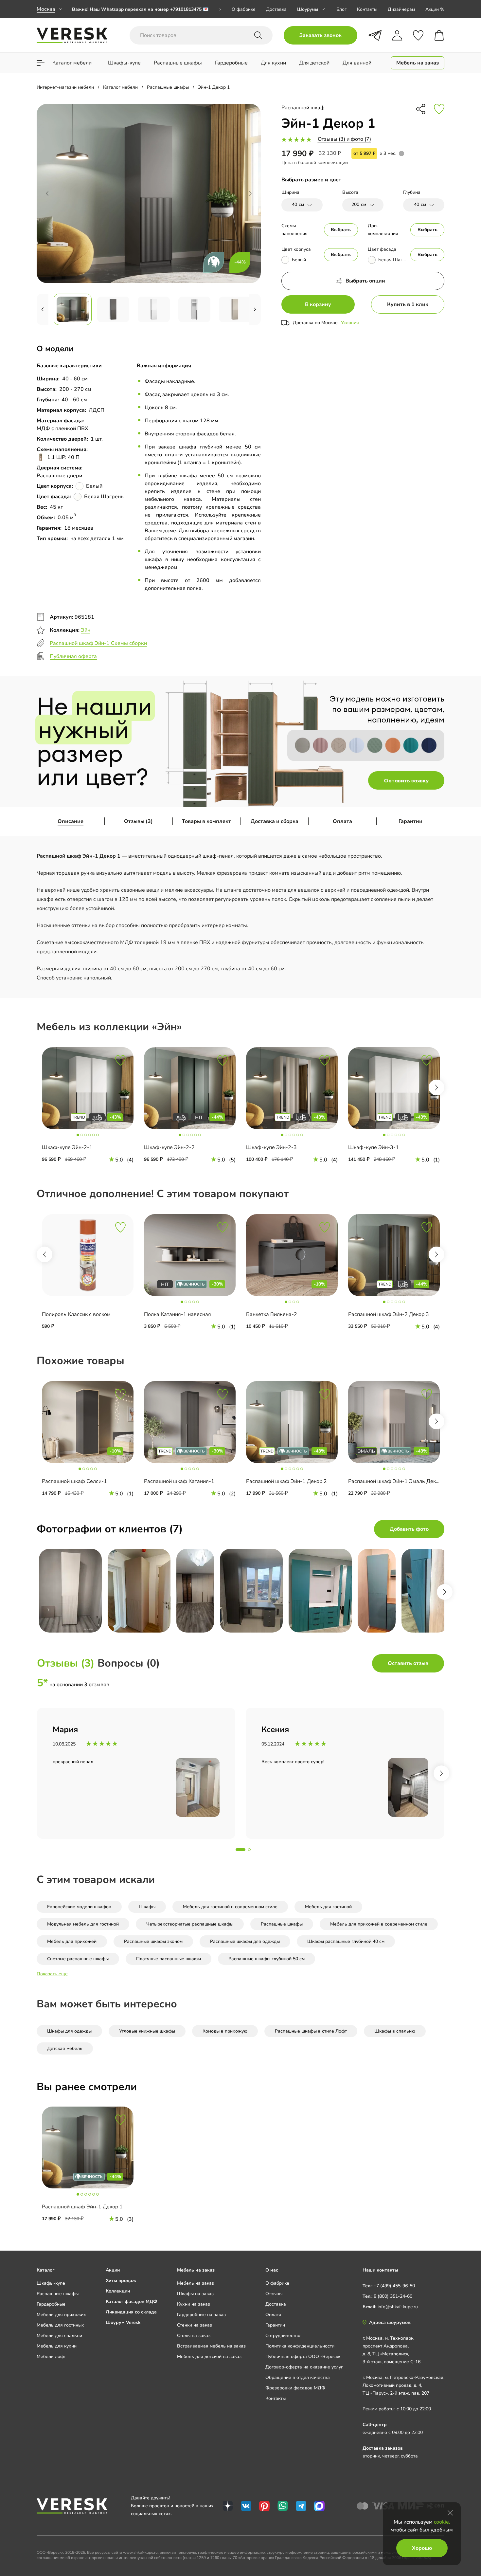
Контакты (367, 9)
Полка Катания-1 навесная (178, 1314)
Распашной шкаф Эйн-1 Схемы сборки (98, 643)
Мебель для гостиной (328, 1907)
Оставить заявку (406, 780)
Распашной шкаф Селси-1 (74, 1481)
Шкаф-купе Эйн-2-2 (169, 1147)
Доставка (276, 9)
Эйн (86, 630)
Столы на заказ (194, 2336)
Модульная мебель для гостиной (83, 1924)
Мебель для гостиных (60, 2325)
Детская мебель (65, 2048)
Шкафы (147, 1907)
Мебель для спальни (59, 2336)
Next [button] (436, 1087)
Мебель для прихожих (61, 2315)
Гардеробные (51, 2304)
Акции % (435, 9)
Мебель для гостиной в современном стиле (230, 1907)
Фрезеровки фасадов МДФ (295, 2388)
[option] (147, 9)
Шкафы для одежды (69, 2031)
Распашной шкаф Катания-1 (179, 1481)
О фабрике (244, 9)
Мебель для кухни (57, 2346)
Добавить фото (409, 1529)
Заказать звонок (321, 35)
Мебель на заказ (196, 2283)
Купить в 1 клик (408, 304)
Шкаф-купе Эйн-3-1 (374, 1147)
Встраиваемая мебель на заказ (211, 2346)
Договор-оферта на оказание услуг (304, 2367)
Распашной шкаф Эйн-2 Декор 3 (389, 1314)
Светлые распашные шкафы (78, 1959)
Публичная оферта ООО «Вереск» (303, 2357)
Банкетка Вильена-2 (272, 1314)
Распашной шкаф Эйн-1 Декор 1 (82, 2207)
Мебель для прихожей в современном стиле (379, 1924)
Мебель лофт (51, 2357)
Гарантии (410, 821)
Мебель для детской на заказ (209, 2357)
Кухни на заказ (194, 2304)
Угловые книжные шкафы (147, 2031)
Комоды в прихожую (225, 2031)
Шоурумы (308, 9)
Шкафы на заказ (195, 2294)
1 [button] (240, 1850)
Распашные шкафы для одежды (245, 1941)
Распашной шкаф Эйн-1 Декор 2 (286, 1481)
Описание (71, 821)
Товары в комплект (206, 821)
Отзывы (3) (138, 821)
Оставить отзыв (408, 1663)
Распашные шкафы (282, 1924)
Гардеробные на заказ (201, 2315)
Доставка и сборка (275, 821)
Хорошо (422, 2548)
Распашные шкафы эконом (153, 1941)
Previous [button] (45, 1254)
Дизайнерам (401, 9)
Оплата (342, 821)
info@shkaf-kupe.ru (398, 2307)
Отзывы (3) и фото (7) (344, 139)
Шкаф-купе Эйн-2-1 (67, 1147)
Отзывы (274, 2294)
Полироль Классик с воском (76, 1314)
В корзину (318, 304)
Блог (341, 9)
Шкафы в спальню (395, 2031)
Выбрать (341, 230)
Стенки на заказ (195, 2325)
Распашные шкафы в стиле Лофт (311, 2031)
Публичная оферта (73, 656)
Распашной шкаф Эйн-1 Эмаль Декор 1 (397, 1481)
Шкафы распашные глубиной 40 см (346, 1941)
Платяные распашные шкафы (169, 1959)
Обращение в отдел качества (298, 2377)
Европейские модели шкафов (79, 1907)
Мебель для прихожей (72, 1941)
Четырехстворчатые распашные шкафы (190, 1924)
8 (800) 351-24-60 (393, 2296)
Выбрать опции (365, 281)
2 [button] (249, 1850)
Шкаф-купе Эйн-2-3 (271, 1147)
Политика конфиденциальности (300, 2346)
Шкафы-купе (51, 2283)
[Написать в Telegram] (375, 35)
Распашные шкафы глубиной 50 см (267, 1959)
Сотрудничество (283, 2336)
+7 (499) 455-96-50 (394, 2286)
